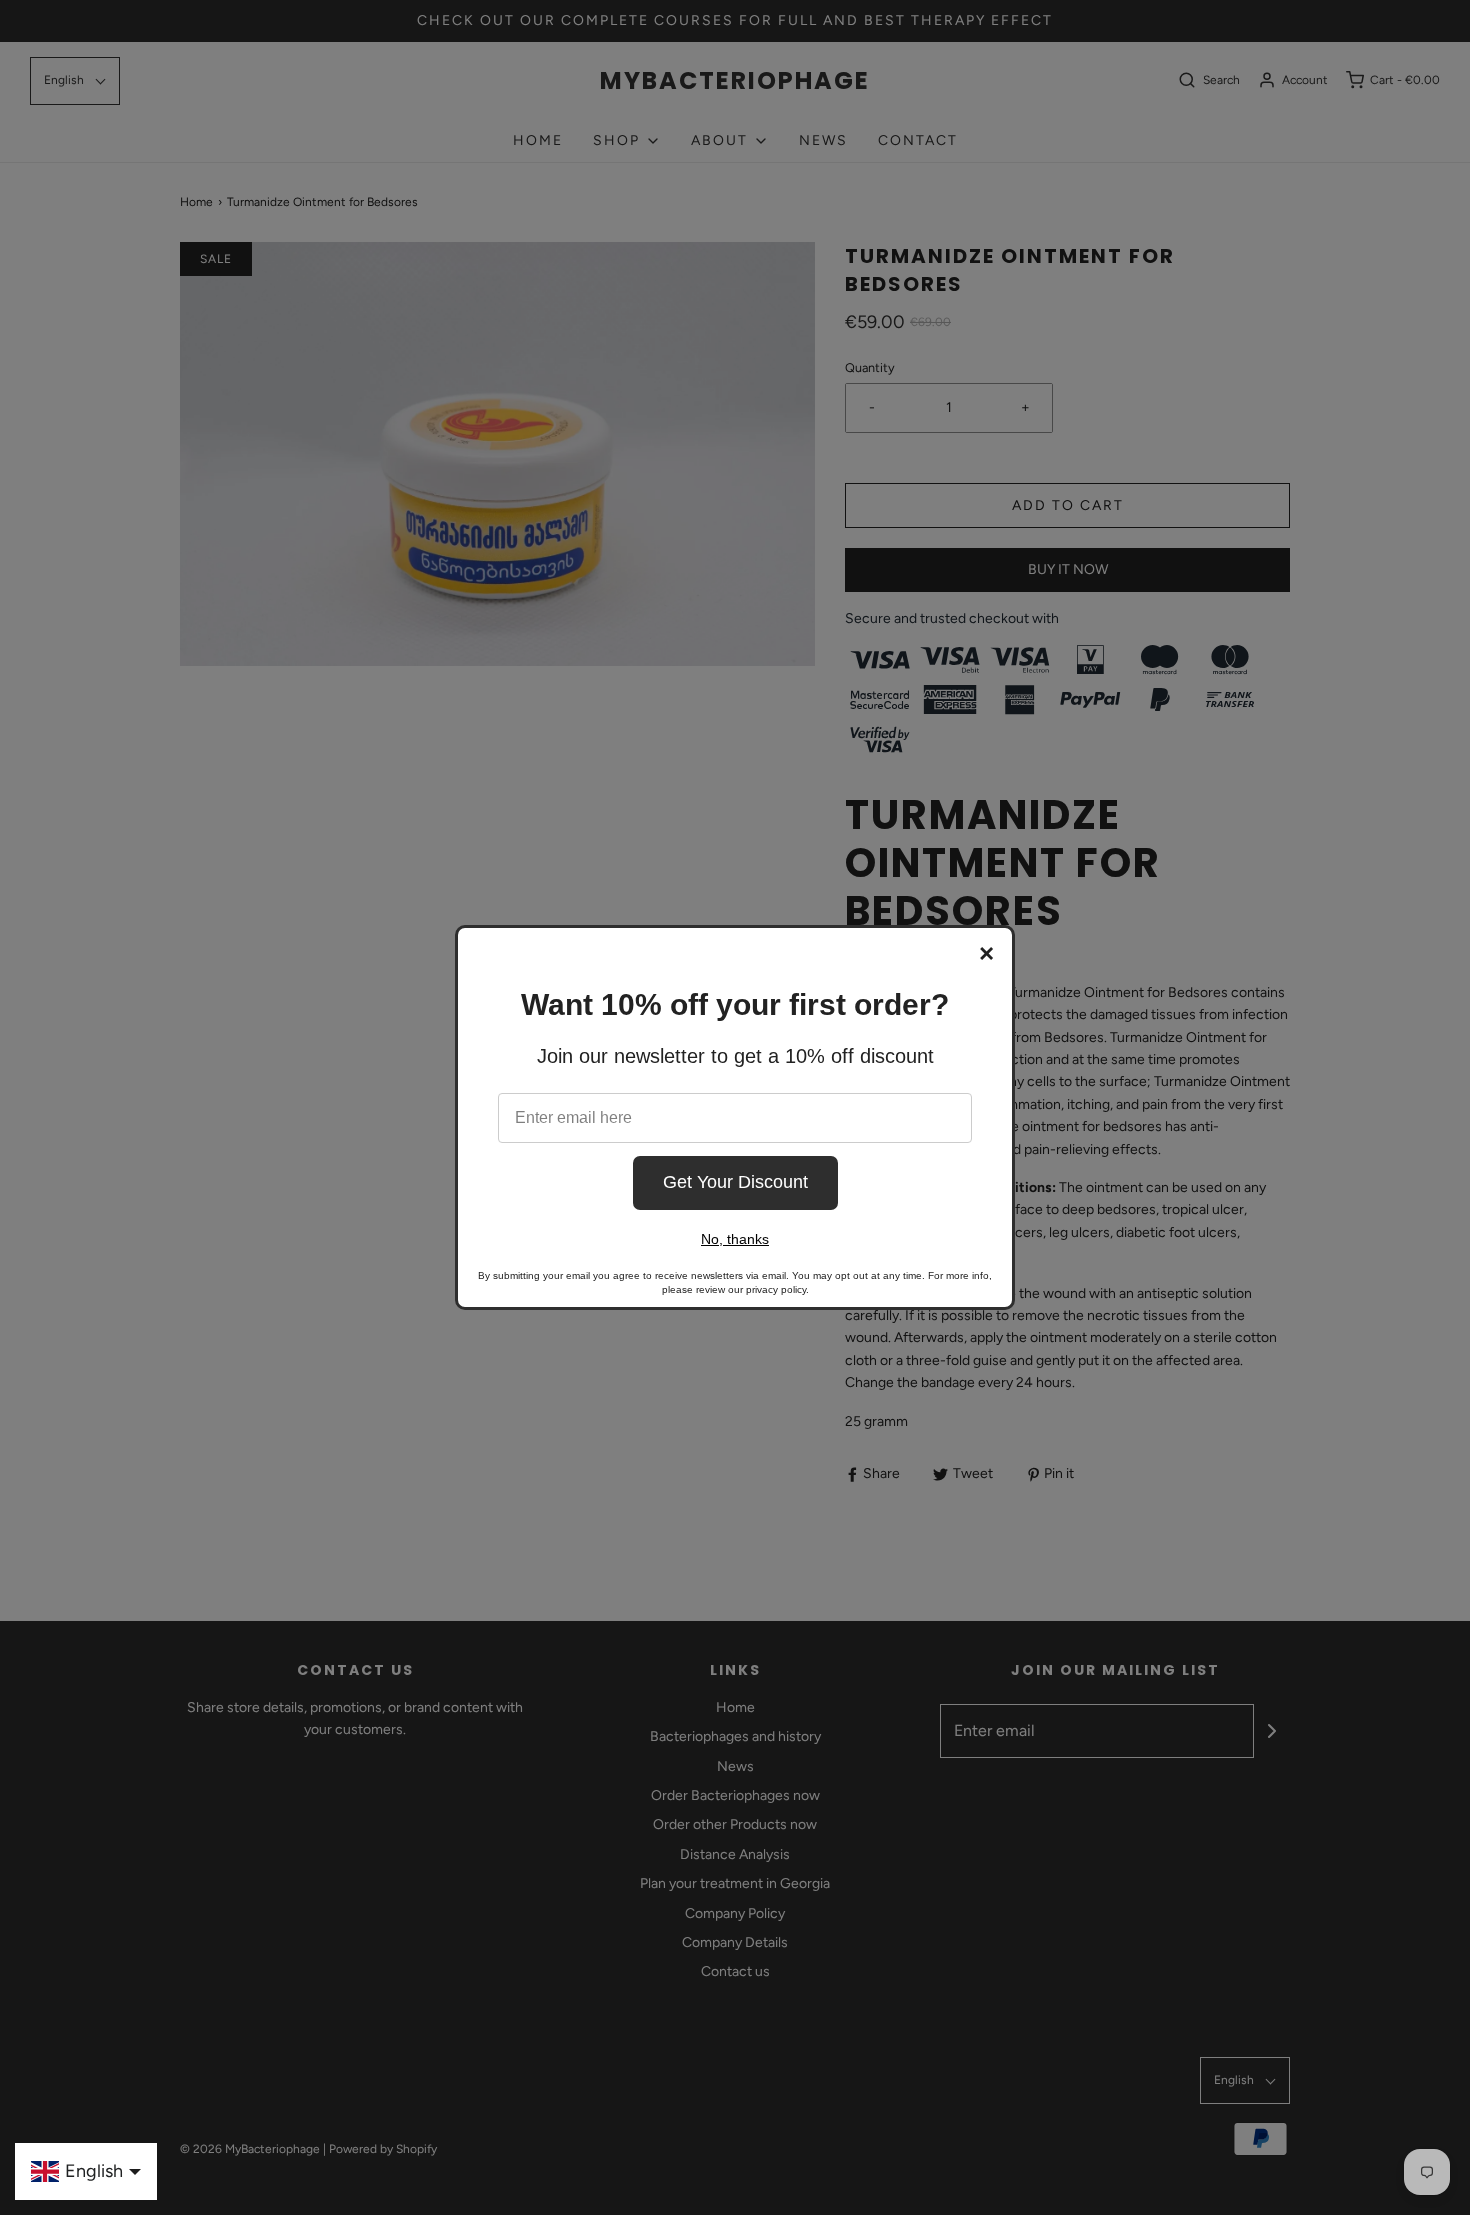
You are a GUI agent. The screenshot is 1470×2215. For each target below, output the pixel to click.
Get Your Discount (735, 1182)
